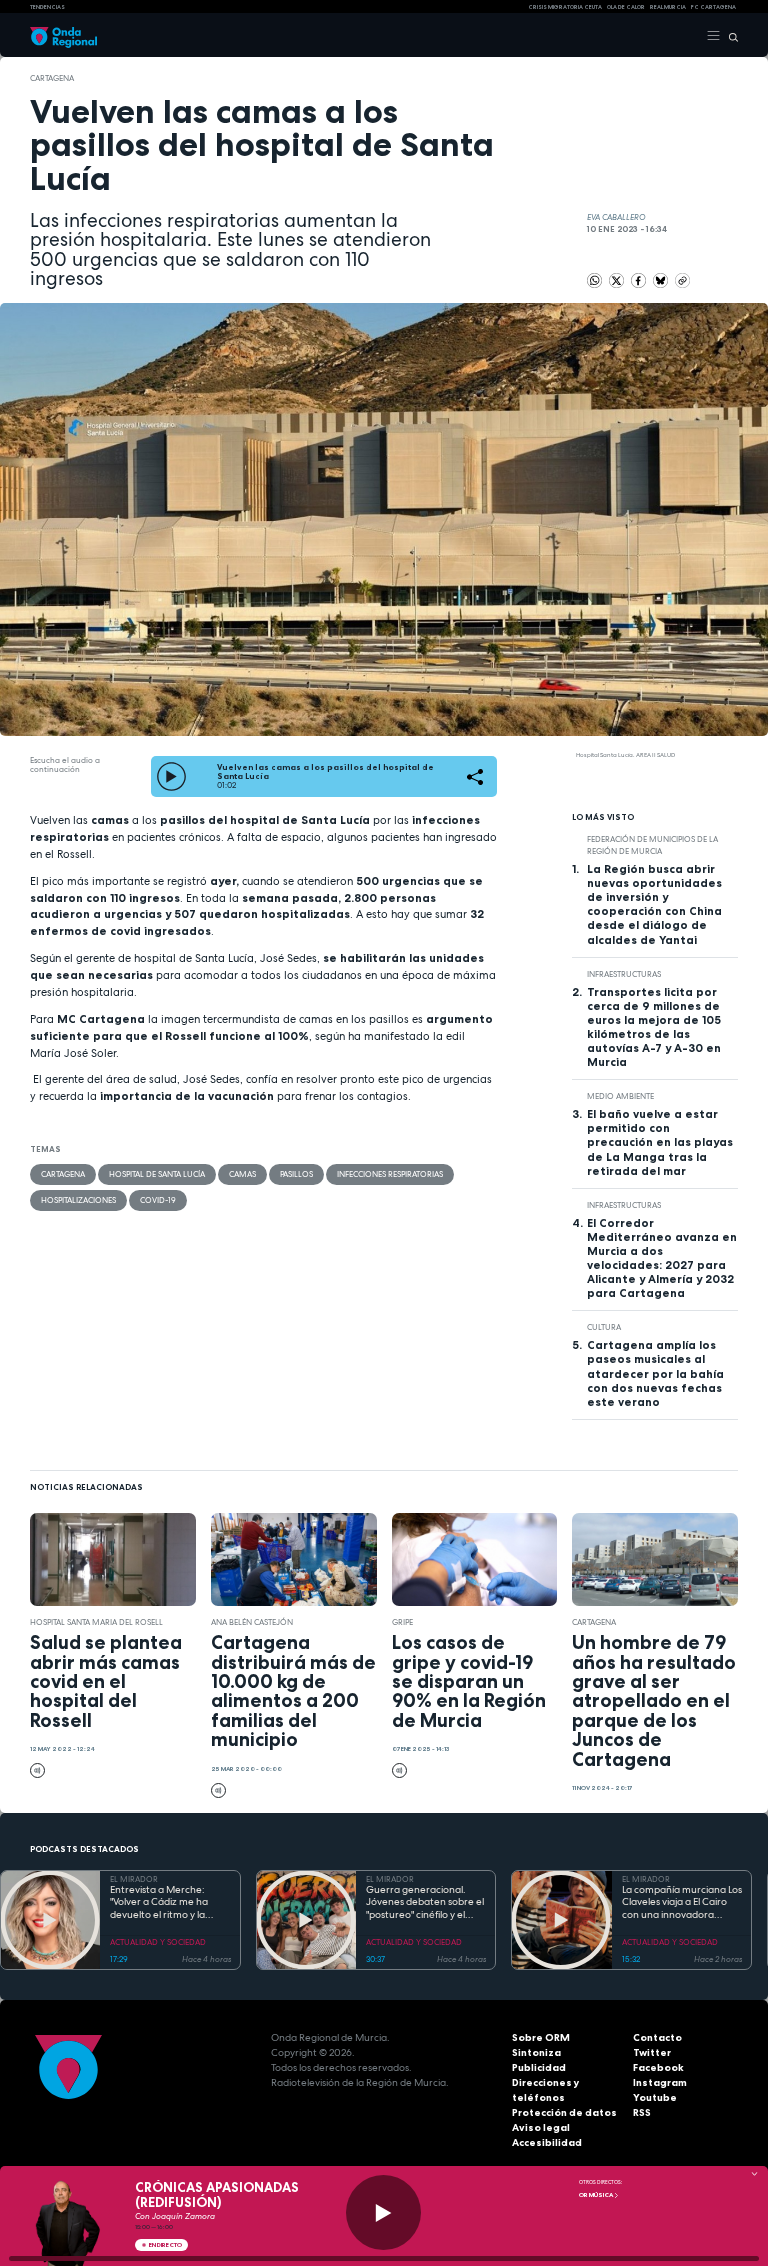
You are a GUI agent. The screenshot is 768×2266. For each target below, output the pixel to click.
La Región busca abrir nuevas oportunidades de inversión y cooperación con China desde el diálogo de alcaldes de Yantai (654, 904)
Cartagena (52, 78)
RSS (642, 2112)
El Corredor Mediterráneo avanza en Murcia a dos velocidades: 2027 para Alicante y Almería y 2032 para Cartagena (662, 1258)
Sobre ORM (541, 2037)
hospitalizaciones (78, 1200)
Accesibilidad (547, 2142)
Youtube (655, 2097)
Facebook (658, 2067)
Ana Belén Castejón (252, 1622)
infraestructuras (624, 974)
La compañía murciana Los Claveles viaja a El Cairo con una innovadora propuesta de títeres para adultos (682, 1903)
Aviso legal (541, 2127)
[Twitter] (617, 280)
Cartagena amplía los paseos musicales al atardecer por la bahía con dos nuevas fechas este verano (655, 1373)
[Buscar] (729, 36)
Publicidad (539, 2067)
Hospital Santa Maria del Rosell (96, 1622)
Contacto (657, 2037)
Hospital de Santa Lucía (157, 1174)
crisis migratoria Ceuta (565, 7)
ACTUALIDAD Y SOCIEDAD (158, 1942)
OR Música (596, 2195)
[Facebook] (639, 280)
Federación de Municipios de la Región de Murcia (652, 845)
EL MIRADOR (134, 1879)
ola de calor (626, 7)
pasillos (296, 1174)
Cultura (604, 1327)
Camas (242, 1174)
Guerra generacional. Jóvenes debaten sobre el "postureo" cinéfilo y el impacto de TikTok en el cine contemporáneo (425, 1903)
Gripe (402, 1622)
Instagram (660, 2082)
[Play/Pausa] (383, 2212)
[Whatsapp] (594, 280)
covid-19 (158, 1200)
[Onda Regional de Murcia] (63, 36)
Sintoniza (536, 2052)
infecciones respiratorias (390, 1174)
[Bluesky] (661, 280)
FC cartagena (713, 7)
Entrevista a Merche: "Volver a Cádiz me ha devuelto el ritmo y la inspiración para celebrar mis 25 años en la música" (167, 1903)
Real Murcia (668, 7)
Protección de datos (564, 2112)
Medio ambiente (620, 1096)
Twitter (652, 2052)
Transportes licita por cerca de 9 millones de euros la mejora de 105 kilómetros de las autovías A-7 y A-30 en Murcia (654, 1027)
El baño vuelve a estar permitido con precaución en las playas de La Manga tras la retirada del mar (660, 1142)
